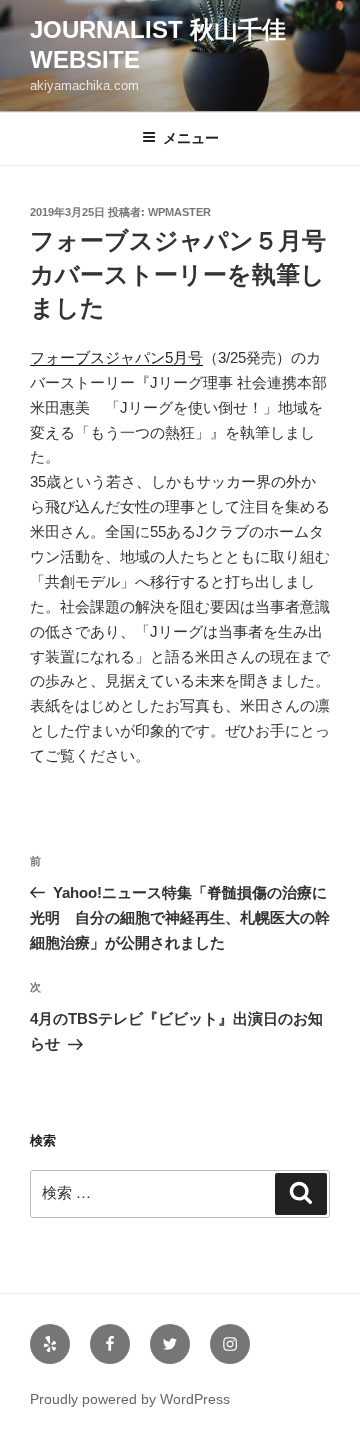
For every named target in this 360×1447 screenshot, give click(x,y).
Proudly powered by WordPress (130, 1399)
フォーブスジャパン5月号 (116, 357)
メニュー (191, 138)
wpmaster (179, 212)
